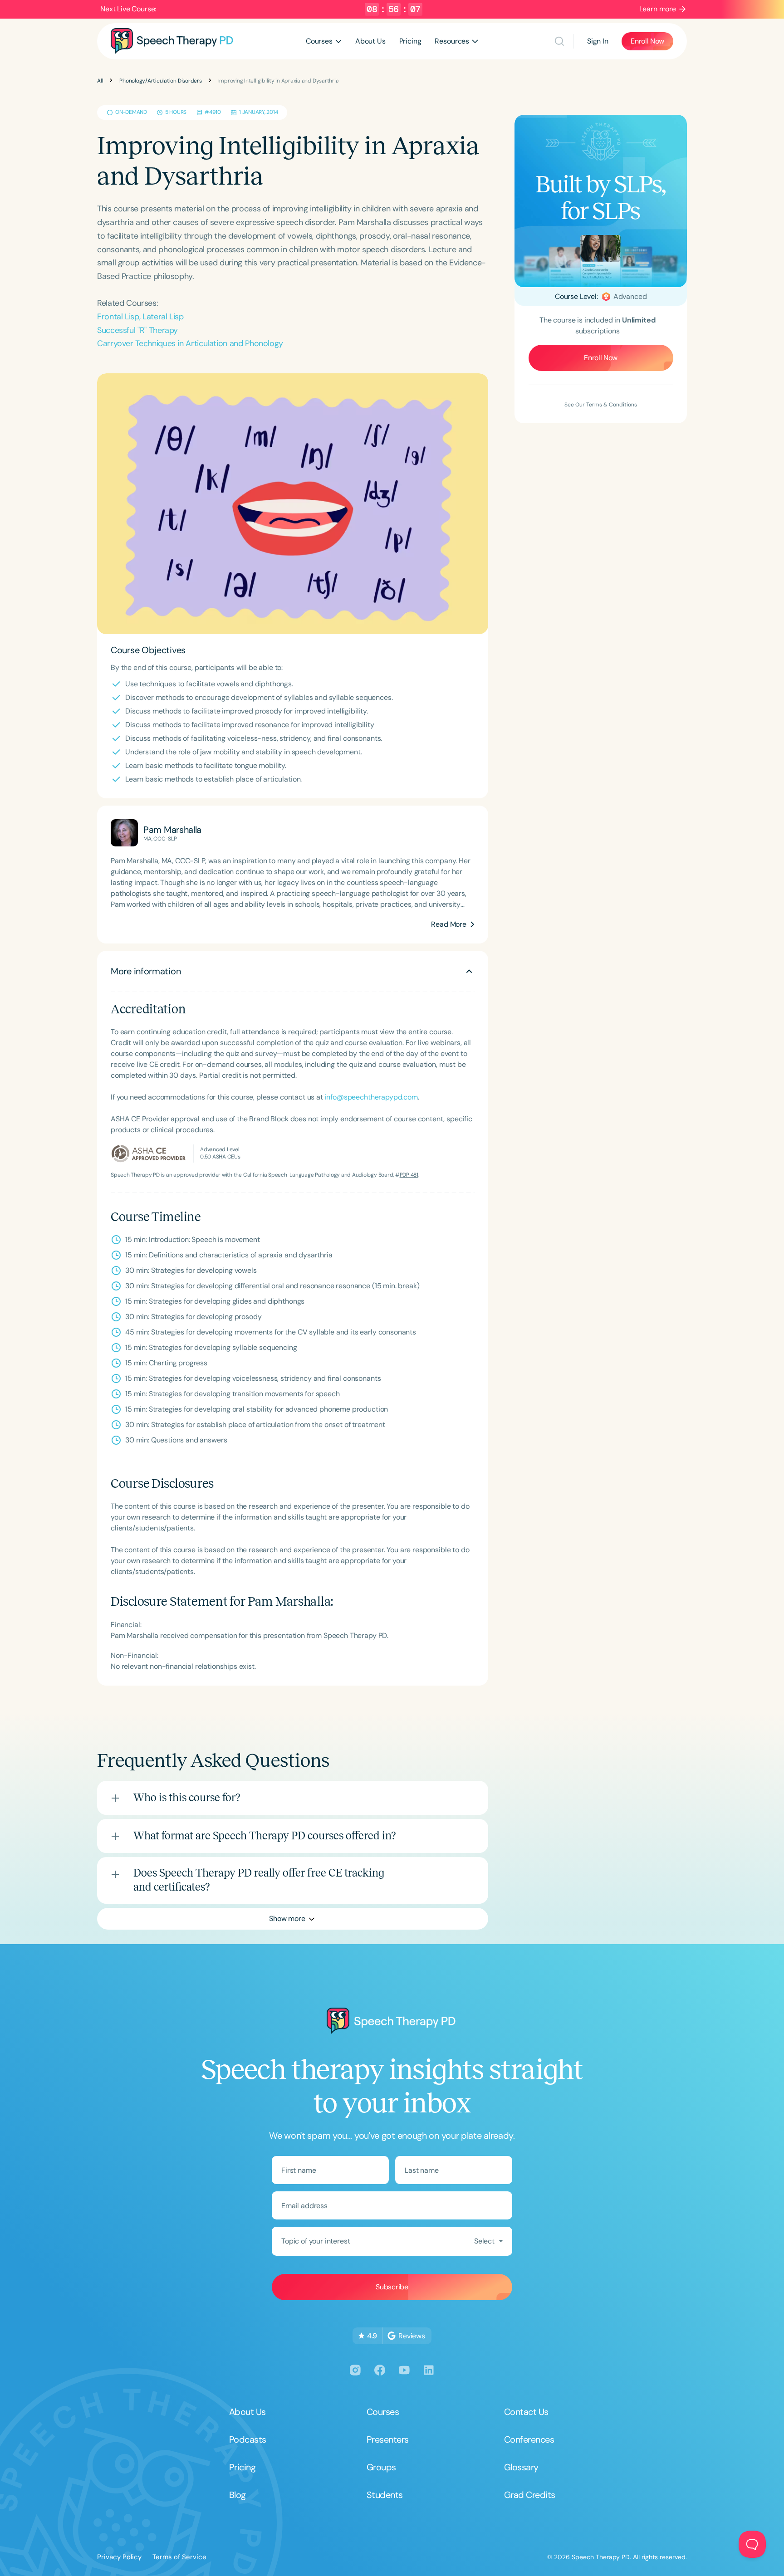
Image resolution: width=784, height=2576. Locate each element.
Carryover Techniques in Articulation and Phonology (190, 343)
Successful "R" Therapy (137, 330)
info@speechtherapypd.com (371, 1097)
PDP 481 (409, 1175)
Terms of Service (179, 2557)
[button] (324, 41)
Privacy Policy (119, 2557)
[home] (172, 41)
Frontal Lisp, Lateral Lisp (140, 317)
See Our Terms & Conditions (601, 405)
